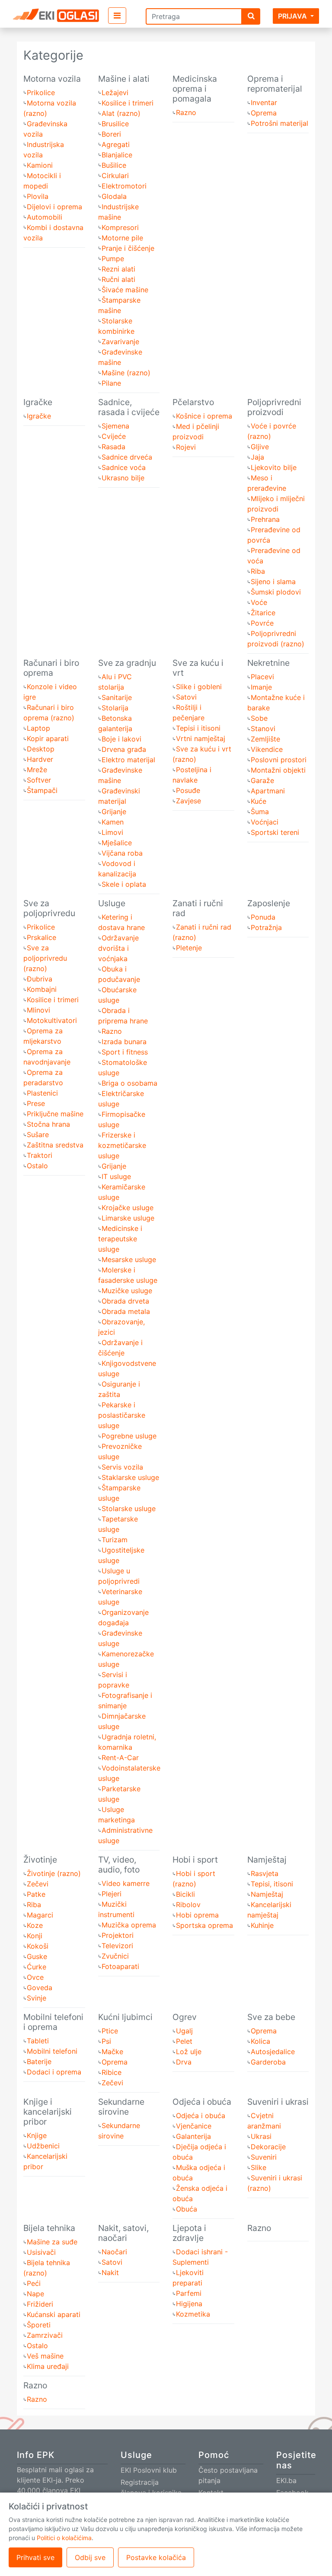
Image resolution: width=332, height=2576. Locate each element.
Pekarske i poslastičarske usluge (122, 1415)
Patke (36, 1894)
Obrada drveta (125, 1301)
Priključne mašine (55, 1114)
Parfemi (189, 2293)
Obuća (187, 2209)
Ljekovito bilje (274, 467)
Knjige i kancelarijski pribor (48, 2112)
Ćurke (37, 1967)
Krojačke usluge (128, 1208)
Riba (258, 571)
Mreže (37, 770)
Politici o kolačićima (64, 2538)
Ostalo (37, 1166)
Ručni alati (118, 279)
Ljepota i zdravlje (189, 2233)
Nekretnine (268, 663)
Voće (259, 602)
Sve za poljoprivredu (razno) (45, 958)
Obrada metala (126, 1311)
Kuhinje (262, 1925)
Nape (35, 2294)
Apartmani (268, 791)
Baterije (39, 2061)
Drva (184, 2062)
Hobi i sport (195, 1860)
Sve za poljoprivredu (49, 908)
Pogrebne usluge (129, 1436)
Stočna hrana (48, 1124)
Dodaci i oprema (54, 2072)
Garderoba (268, 2062)
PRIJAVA (292, 16)
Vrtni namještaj (201, 738)
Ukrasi (261, 2136)
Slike (259, 2167)
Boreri (111, 134)
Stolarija (115, 708)
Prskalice (41, 937)
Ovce (35, 1977)
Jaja (257, 457)
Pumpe (113, 259)
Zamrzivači (45, 2335)
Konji (35, 1936)
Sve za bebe (271, 2017)
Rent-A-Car (120, 1758)
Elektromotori (124, 186)
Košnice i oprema (204, 416)
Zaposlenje (269, 903)
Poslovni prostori (279, 760)
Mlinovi (38, 1010)
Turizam (115, 1540)
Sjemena (115, 426)
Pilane (111, 383)
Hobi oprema (197, 1915)
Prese (36, 1103)
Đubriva (40, 979)
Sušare (38, 1135)
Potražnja (266, 927)
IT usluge (116, 1176)
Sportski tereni (275, 832)
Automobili (45, 217)
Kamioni (40, 165)
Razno (186, 112)
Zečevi (38, 1884)
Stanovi (263, 729)
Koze (35, 1925)
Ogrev (185, 2017)
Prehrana (265, 519)
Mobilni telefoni (52, 2051)
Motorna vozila (52, 79)
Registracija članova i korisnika (151, 2487)
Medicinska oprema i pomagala (195, 89)
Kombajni (42, 989)
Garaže (262, 780)
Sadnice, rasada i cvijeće (129, 407)
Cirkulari (115, 176)
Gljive (260, 447)
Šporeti (39, 2325)
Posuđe (188, 790)
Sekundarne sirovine (121, 2107)
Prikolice (41, 93)
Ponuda (263, 917)
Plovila (38, 196)
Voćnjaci (265, 822)
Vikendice (267, 749)
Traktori (40, 1155)
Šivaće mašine (125, 290)
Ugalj (184, 2031)
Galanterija (193, 2136)
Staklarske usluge (130, 1477)
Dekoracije (268, 2147)
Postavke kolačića (156, 2557)
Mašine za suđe (52, 2242)
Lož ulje (189, 2052)
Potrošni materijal (279, 123)
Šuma (260, 812)
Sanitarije (117, 697)
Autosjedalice (273, 2052)
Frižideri (40, 2304)
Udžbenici (43, 2146)
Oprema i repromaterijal (275, 84)
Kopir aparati (48, 738)
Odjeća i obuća (202, 2102)
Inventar (264, 102)
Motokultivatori (52, 1020)
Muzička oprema (129, 1925)
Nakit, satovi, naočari (123, 2233)
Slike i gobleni (199, 687)
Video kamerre (126, 1883)
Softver (39, 780)
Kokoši (38, 1946)
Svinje (37, 1998)
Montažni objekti (278, 770)
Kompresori (120, 227)
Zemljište (265, 739)
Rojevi (186, 447)
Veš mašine (45, 2356)
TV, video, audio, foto (119, 1865)
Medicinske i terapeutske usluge (120, 1239)
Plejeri (112, 1894)
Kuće (259, 801)
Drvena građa (124, 749)
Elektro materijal (128, 760)
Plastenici (42, 1093)
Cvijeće (114, 436)
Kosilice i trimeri (128, 103)
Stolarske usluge (129, 1509)
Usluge (112, 903)
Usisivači (41, 2252)
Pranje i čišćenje (128, 248)
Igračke (38, 402)
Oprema (264, 113)
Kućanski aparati (54, 2314)
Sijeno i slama (273, 582)
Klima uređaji (48, 2366)
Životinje (40, 1860)
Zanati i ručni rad (198, 908)
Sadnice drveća (127, 457)
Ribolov (188, 1905)
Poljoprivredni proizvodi (274, 407)
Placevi (262, 677)
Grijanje (114, 812)
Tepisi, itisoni (272, 1884)
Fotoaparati (120, 1966)
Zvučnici (115, 1956)
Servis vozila (122, 1467)
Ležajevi (115, 93)
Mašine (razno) (126, 373)
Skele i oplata (124, 884)
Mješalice (117, 843)
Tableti (38, 2041)
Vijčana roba (122, 853)
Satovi (186, 697)
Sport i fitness (125, 1052)
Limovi (112, 832)
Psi (106, 2041)
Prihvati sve (35, 2557)
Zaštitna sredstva (55, 1145)
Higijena (189, 2304)
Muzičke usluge (127, 1291)
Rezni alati (118, 269)
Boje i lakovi (121, 739)
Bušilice (114, 165)
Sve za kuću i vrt (198, 668)
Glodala (114, 196)
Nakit (110, 2272)
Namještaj (267, 1860)
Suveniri (264, 2157)
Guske (37, 1956)
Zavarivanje (120, 342)
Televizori (117, 1946)
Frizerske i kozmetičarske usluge (122, 1145)
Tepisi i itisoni (198, 728)
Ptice (110, 2031)
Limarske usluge (128, 1218)
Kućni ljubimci (125, 2017)
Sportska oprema (204, 1925)
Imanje (261, 687)
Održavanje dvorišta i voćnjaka (118, 948)
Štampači (42, 790)
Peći (34, 2283)
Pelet (184, 2041)
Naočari (114, 2252)
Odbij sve (90, 2557)
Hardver (40, 759)
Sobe (259, 718)
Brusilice (115, 124)
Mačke (112, 2052)
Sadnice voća (124, 467)
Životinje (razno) (54, 1873)
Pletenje (189, 948)
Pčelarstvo (193, 402)
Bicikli (185, 1894)
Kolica (260, 2041)
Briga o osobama (129, 1083)
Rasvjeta (265, 1873)
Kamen (113, 822)
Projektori (118, 1935)
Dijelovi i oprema (54, 207)
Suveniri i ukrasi (278, 2102)
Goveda (40, 1988)
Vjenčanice (194, 2126)
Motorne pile (122, 238)
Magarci (40, 1915)
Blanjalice (117, 155)
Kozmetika (193, 2314)
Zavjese (188, 801)
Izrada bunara (124, 1042)
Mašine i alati (124, 79)
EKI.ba (286, 2480)
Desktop (41, 749)
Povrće (262, 623)
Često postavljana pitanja (228, 2475)
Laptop (38, 728)
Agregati (116, 144)
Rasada (113, 447)
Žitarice (263, 613)
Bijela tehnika (49, 2228)
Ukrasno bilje (123, 478)
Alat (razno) (121, 113)
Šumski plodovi (276, 592)
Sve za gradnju (127, 663)
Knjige (37, 2135)
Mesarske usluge (129, 1259)
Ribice (112, 2072)
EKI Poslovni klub (149, 2470)
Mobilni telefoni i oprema (53, 2022)
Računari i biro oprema (51, 668)
